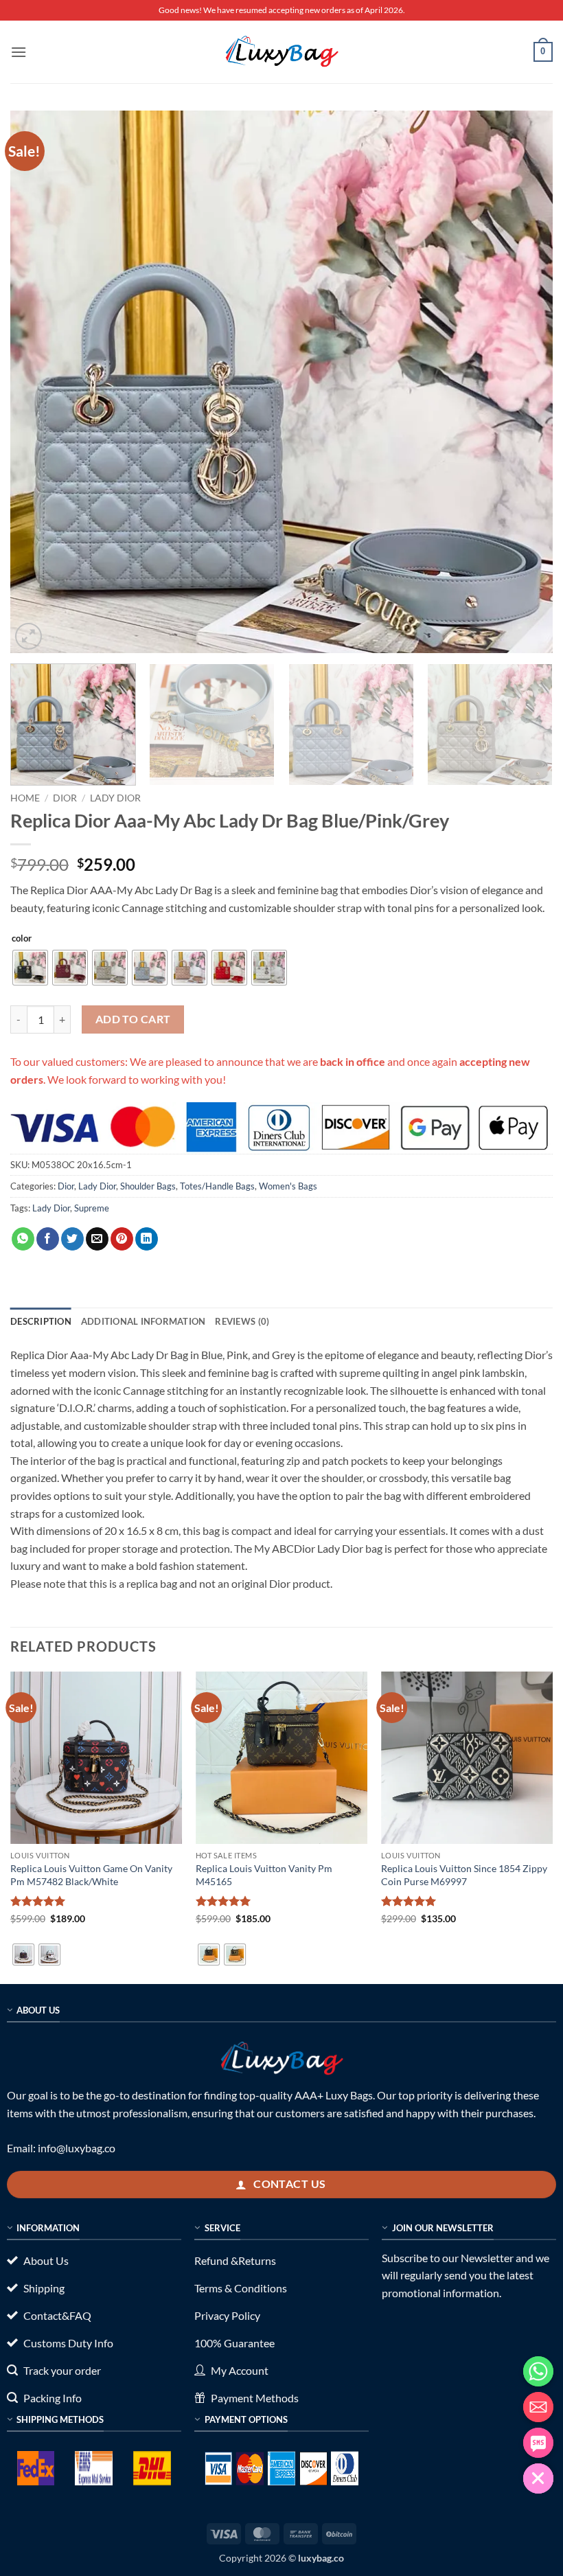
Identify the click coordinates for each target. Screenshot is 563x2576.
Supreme (92, 1208)
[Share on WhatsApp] (23, 1239)
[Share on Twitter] (72, 1239)
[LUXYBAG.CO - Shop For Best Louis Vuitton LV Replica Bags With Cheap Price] (281, 52)
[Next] (525, 382)
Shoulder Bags (148, 1186)
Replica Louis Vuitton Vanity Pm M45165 (264, 1875)
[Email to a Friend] (97, 1239)
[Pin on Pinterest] (122, 1239)
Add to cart (133, 1019)
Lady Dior (115, 798)
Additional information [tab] (143, 1321)
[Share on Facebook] (48, 1239)
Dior (65, 798)
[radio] (30, 968)
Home (25, 798)
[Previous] (38, 382)
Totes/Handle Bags (217, 1186)
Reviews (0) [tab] (242, 1321)
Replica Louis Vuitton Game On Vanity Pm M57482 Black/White (91, 1875)
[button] (19, 52)
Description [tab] (41, 1321)
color (22, 939)
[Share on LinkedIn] (147, 1239)
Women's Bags (288, 1186)
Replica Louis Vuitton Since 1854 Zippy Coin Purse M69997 (464, 1875)
